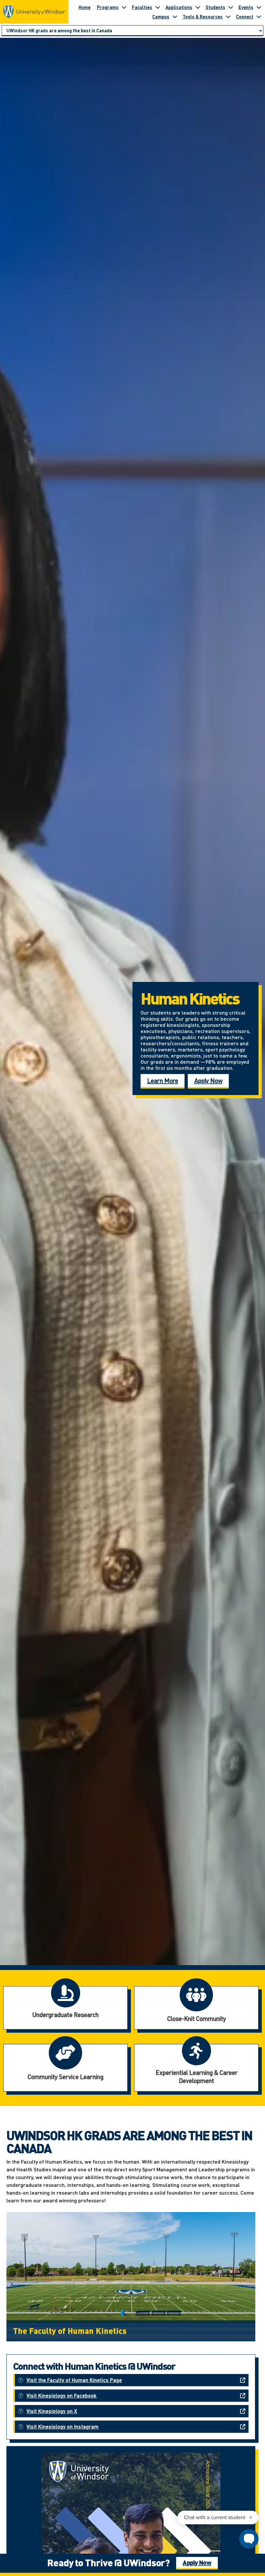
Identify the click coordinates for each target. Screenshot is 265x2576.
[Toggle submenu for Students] (231, 7)
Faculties (142, 7)
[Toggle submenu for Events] (259, 7)
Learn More (163, 1080)
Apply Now (208, 1080)
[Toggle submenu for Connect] (259, 16)
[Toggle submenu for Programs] (124, 7)
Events (246, 7)
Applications (179, 7)
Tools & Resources (203, 16)
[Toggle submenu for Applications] (198, 7)
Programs (108, 7)
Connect (245, 16)
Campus (161, 16)
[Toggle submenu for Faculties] (158, 7)
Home (85, 7)
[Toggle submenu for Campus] (175, 16)
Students (215, 7)
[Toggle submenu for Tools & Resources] (228, 16)
